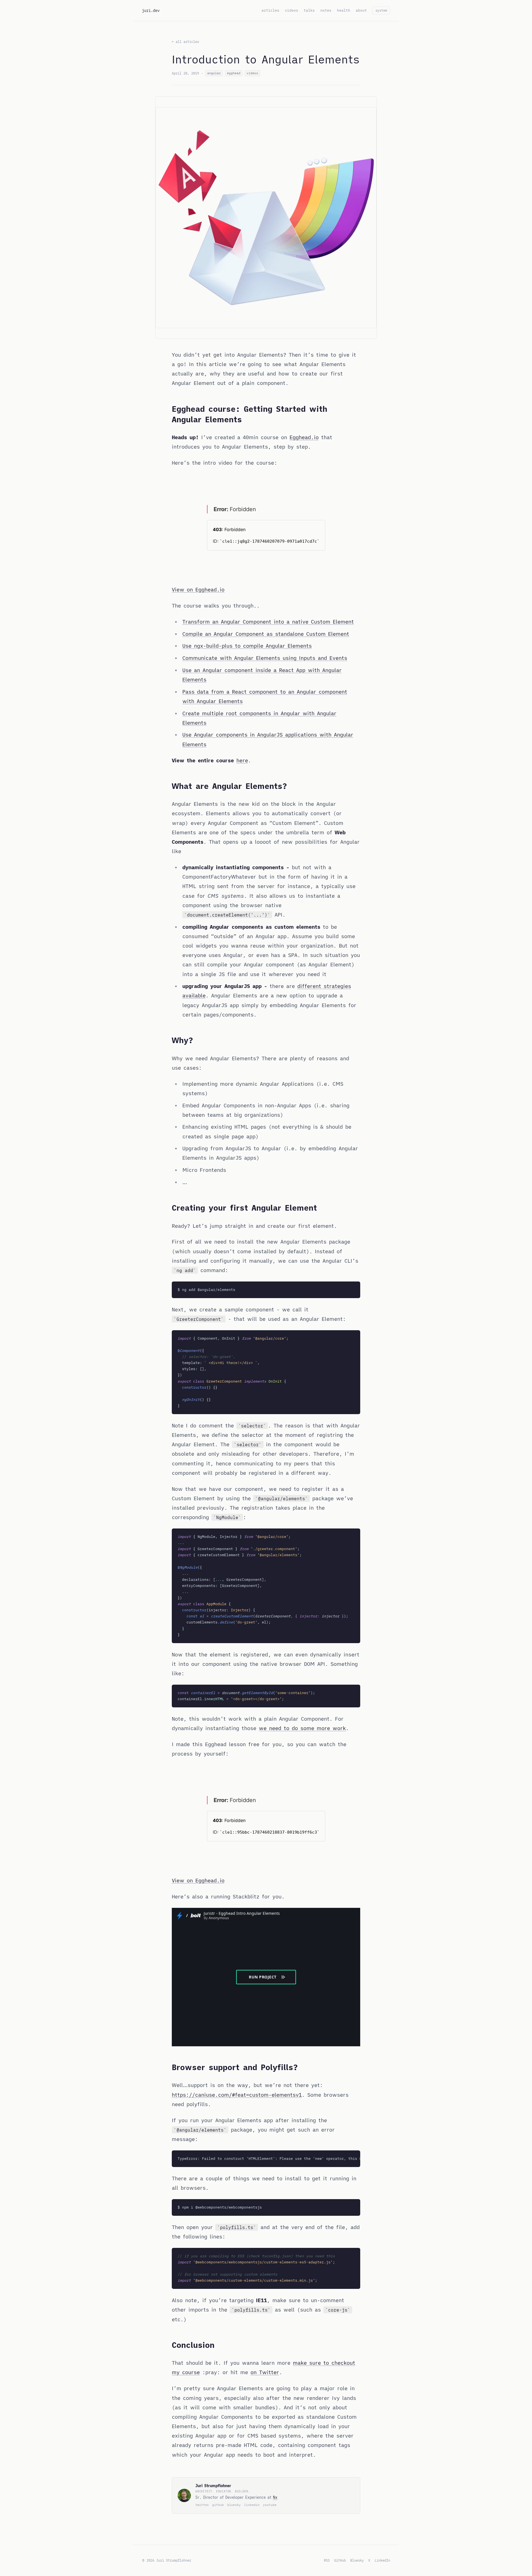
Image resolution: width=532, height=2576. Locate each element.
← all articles (185, 42)
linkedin (252, 2505)
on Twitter (265, 2372)
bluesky (234, 2505)
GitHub (340, 2560)
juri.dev (151, 11)
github (218, 2505)
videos (291, 10)
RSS (327, 2560)
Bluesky (357, 2560)
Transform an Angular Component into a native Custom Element (268, 622)
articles (270, 10)
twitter (202, 2505)
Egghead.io (304, 437)
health (344, 10)
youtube (270, 2505)
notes (326, 10)
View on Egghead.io (198, 590)
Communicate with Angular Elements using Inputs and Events (265, 658)
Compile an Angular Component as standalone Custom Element (266, 634)
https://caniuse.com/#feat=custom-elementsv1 (237, 2095)
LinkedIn (382, 2560)
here (242, 760)
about (361, 10)
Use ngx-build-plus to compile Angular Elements (247, 646)
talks (309, 10)
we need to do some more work (302, 1728)
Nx (275, 2497)
